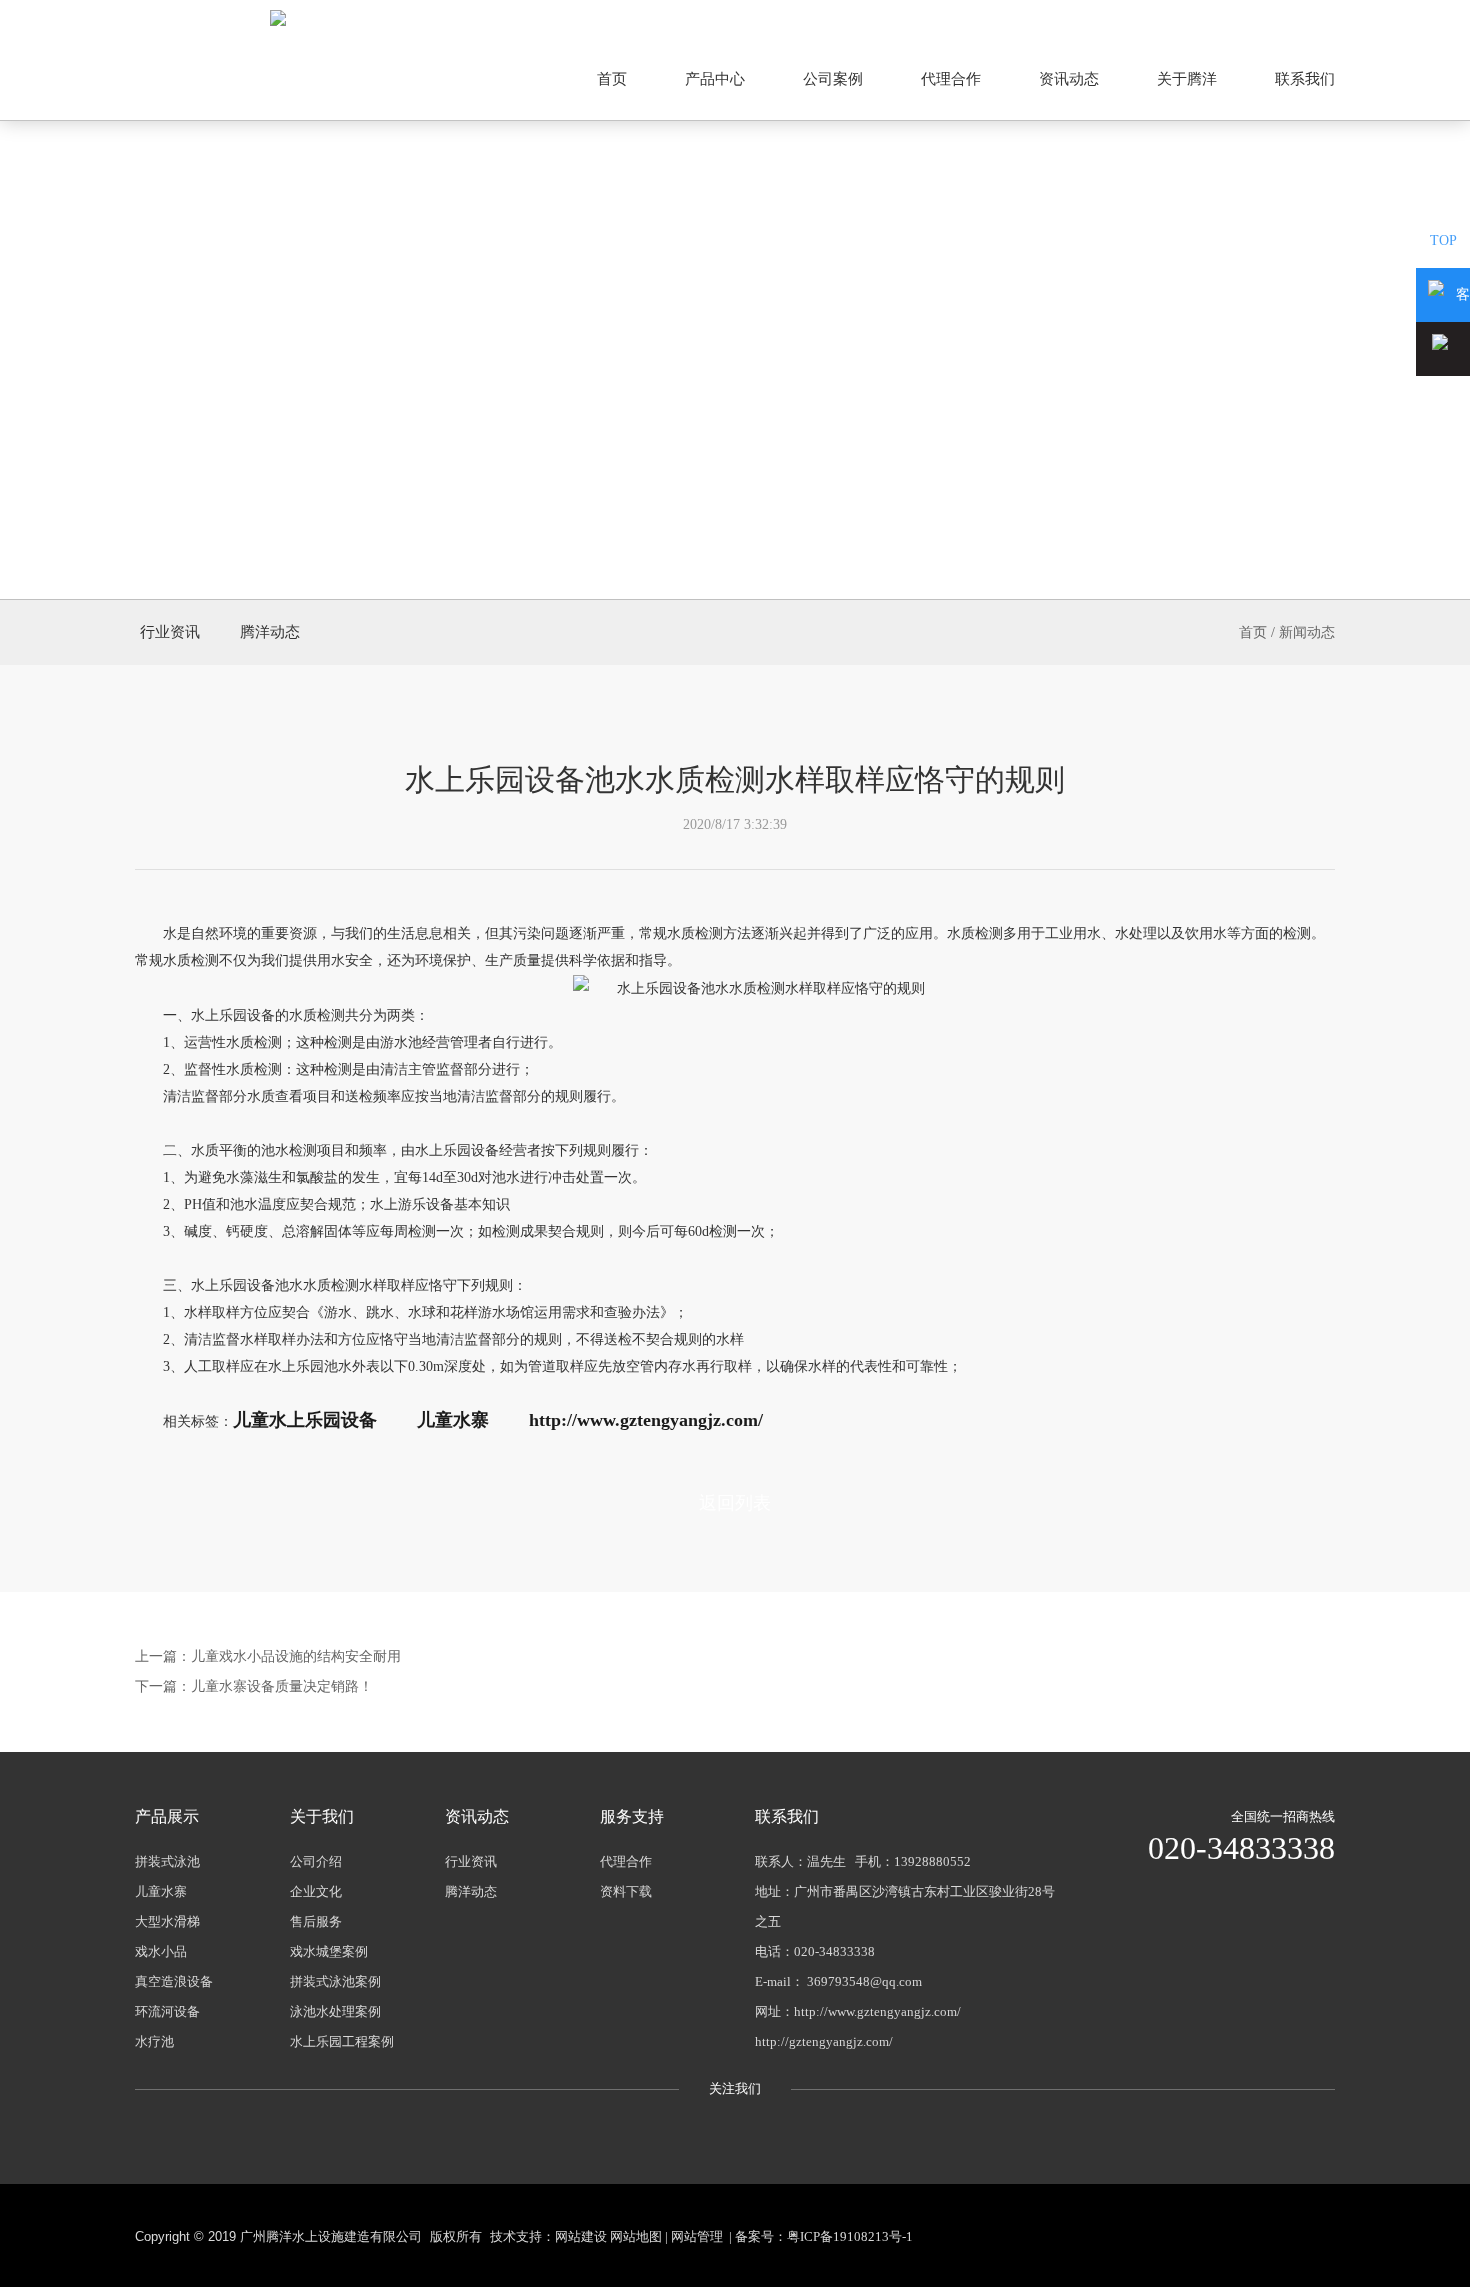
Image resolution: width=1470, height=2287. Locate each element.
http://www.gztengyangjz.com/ (877, 2011)
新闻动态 (1307, 632)
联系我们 (1305, 79)
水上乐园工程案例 (342, 2041)
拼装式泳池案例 (335, 1981)
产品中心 (715, 79)
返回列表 (735, 1503)
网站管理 (697, 2236)
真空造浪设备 (174, 1981)
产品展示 (167, 1816)
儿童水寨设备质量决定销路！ (282, 1686)
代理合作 (951, 79)
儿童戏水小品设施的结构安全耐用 (296, 1656)
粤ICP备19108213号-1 (850, 2236)
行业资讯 (170, 632)
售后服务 (316, 1921)
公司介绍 (316, 1861)
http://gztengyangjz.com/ (824, 2041)
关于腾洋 (1187, 79)
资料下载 (626, 1891)
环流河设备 (167, 2011)
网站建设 (581, 2236)
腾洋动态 (270, 632)
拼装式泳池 (167, 1861)
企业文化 (316, 1891)
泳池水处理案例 (335, 2011)
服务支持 (632, 1816)
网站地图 (1307, 17)
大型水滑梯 (167, 1921)
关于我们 (322, 1816)
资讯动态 (1069, 79)
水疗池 (154, 2041)
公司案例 (833, 79)
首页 (612, 79)
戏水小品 (161, 1951)
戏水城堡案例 (329, 1951)
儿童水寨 (161, 1891)
